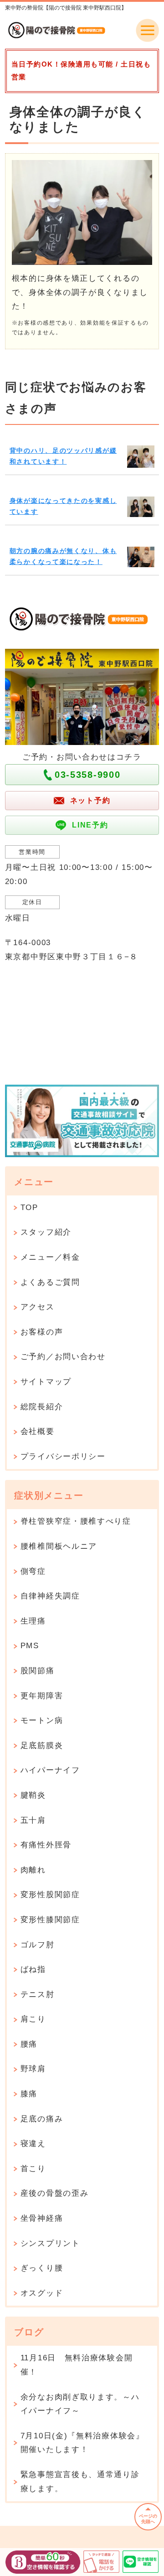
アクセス (38, 1307)
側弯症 (33, 1571)
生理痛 (33, 1621)
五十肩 (33, 1820)
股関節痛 (38, 1671)
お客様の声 (42, 1332)
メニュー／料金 (50, 1257)
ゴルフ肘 (38, 1945)
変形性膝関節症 (50, 1920)
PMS (30, 1646)
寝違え (33, 2144)
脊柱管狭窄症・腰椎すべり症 (76, 1521)
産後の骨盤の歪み (55, 2193)
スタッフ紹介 (46, 1232)
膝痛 (29, 2094)
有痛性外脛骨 (46, 1845)
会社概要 (38, 1431)
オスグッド (42, 2293)
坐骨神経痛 (42, 2218)
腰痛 (29, 2044)
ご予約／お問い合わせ (63, 1357)
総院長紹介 (42, 1407)
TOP (29, 1208)
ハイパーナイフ (50, 1770)
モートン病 (42, 1720)
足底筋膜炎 (42, 1746)
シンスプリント (50, 2243)
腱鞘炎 (33, 1795)
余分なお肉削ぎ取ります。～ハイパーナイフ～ (80, 2404)
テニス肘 (38, 1994)
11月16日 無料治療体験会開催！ (77, 2365)
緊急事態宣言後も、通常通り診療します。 (80, 2482)
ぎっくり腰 (42, 2268)
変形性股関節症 (50, 1895)
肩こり (33, 2019)
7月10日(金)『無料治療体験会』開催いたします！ (82, 2443)
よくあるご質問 (50, 1282)
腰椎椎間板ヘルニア (59, 1546)
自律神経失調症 (50, 1596)
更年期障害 (42, 1696)
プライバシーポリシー (63, 1456)
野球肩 (33, 2069)
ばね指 (33, 1969)
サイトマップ (46, 1382)
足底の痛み (42, 2119)
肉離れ (33, 1870)
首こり (33, 2169)
